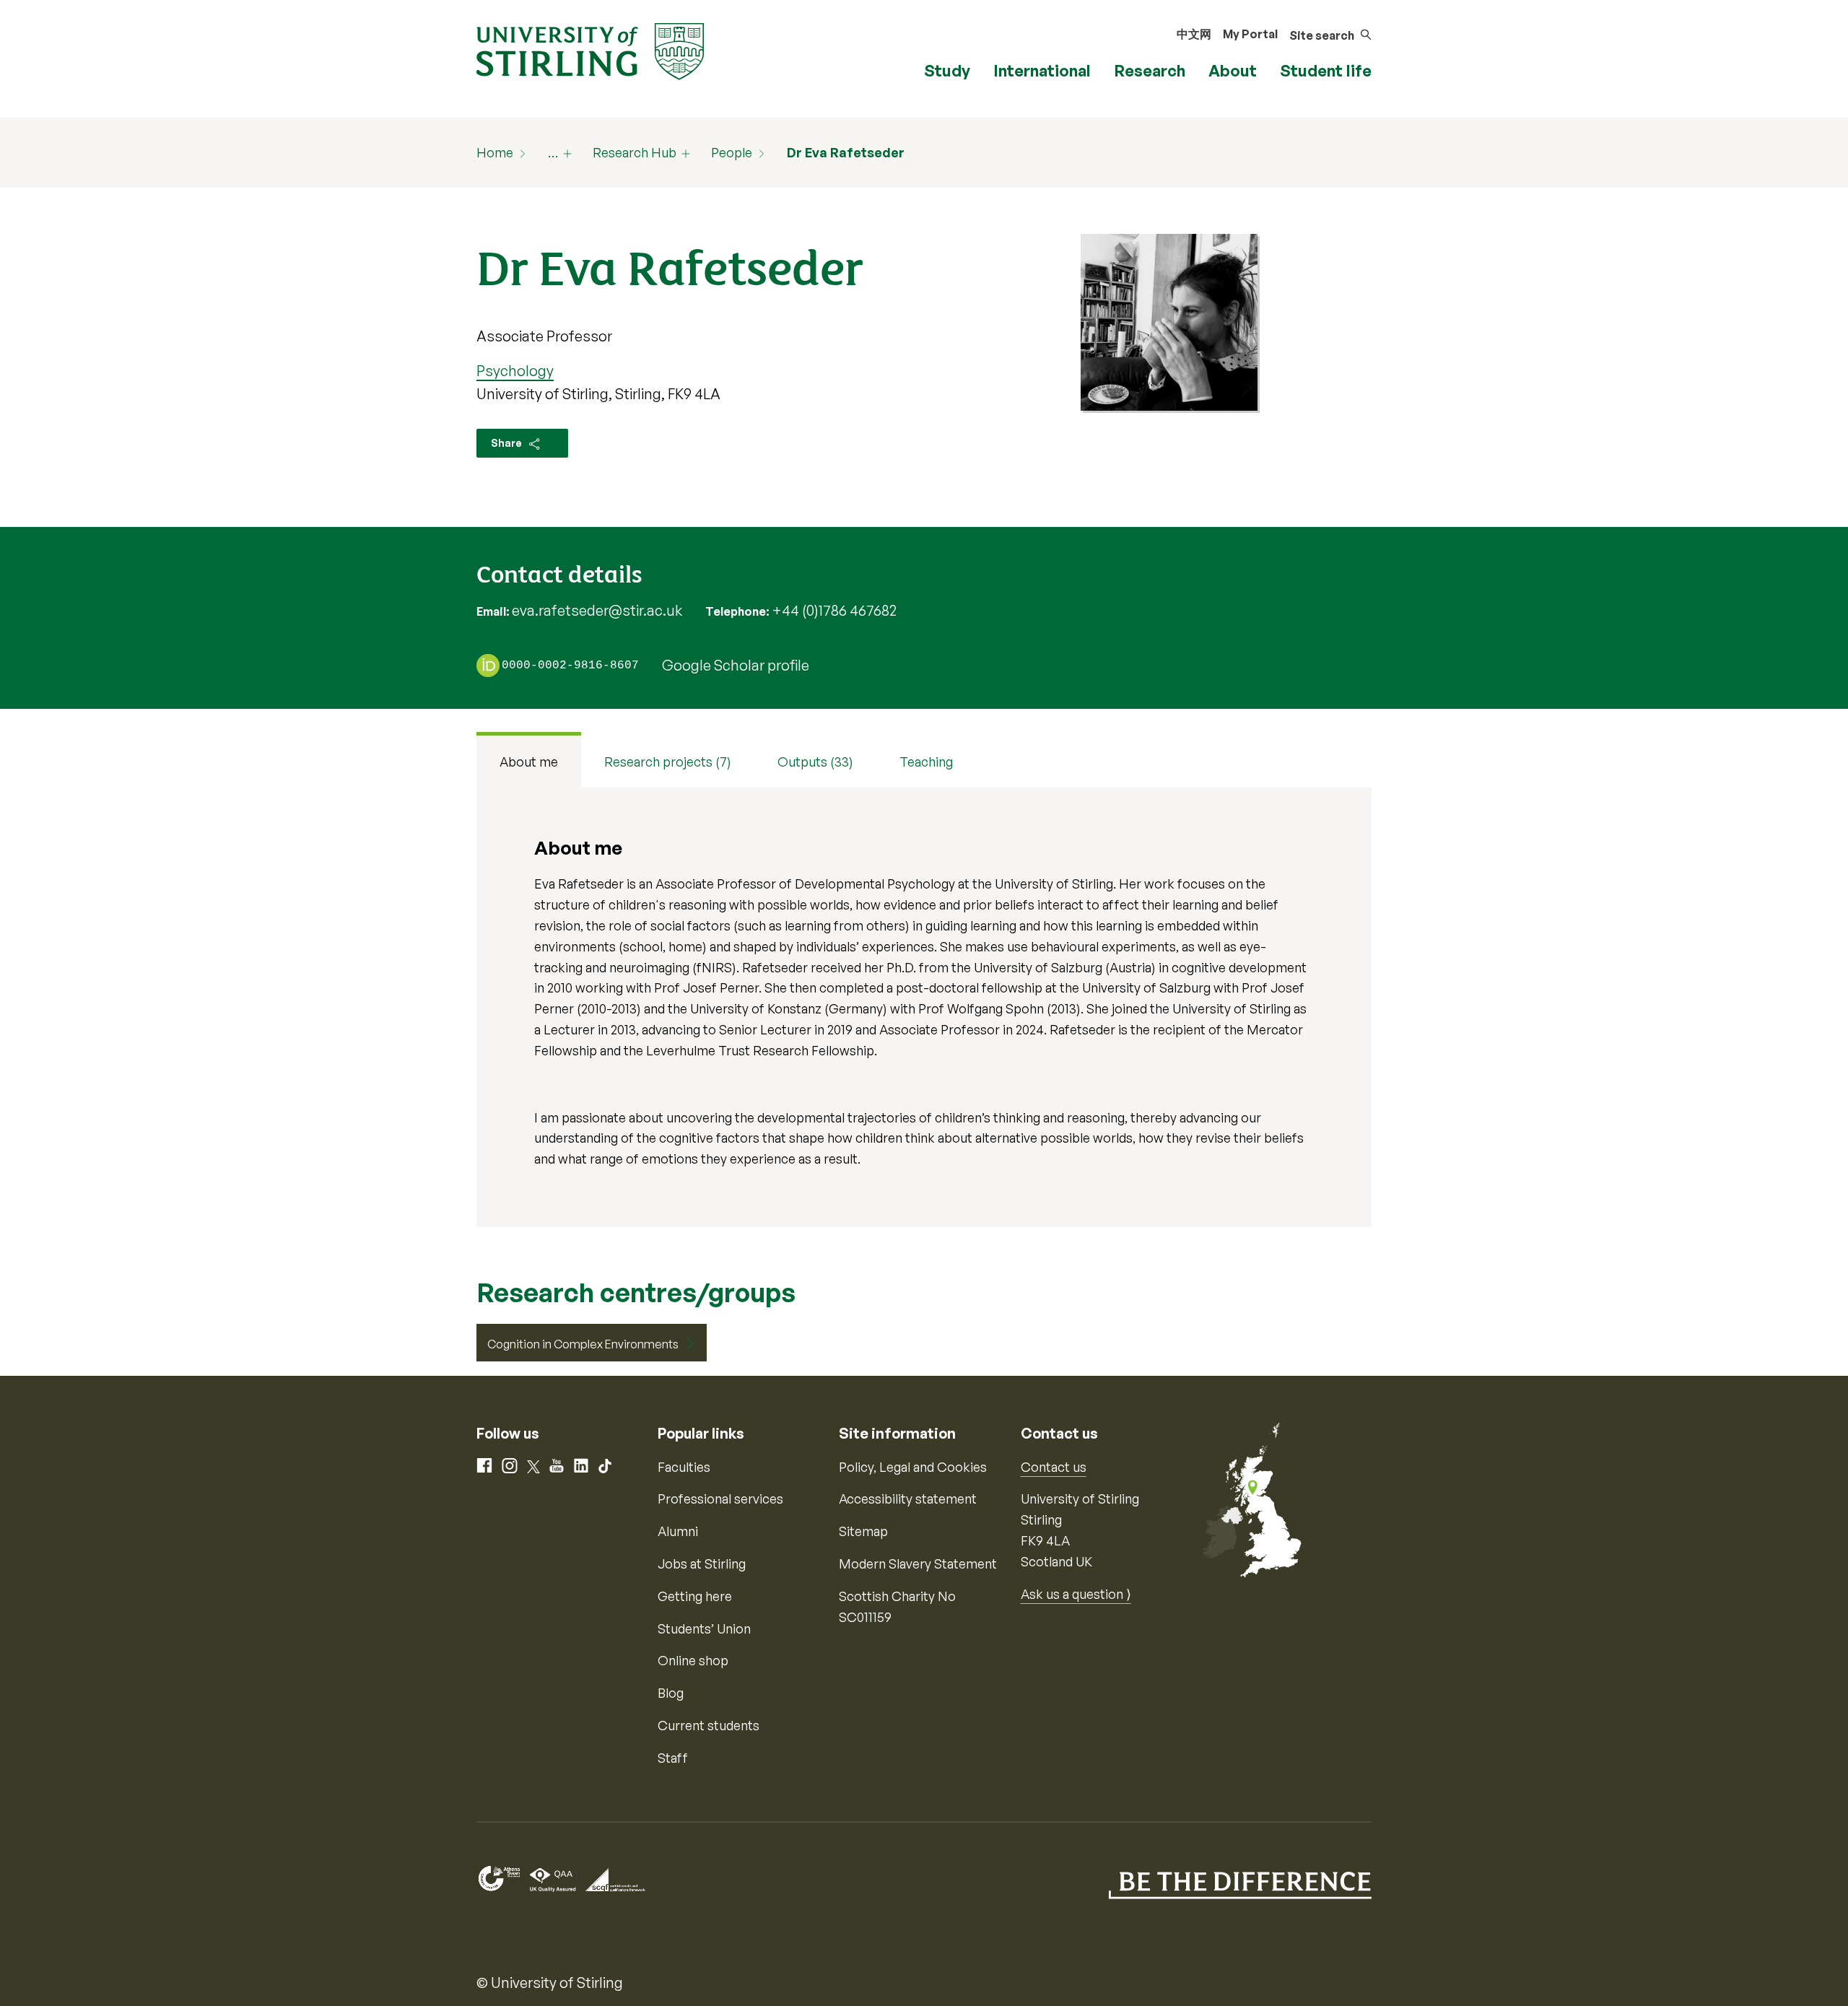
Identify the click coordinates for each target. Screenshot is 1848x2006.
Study (947, 70)
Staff (673, 1758)
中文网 (1194, 34)
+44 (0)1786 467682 (834, 610)
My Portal (1250, 34)
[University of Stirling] (590, 50)
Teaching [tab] (926, 762)
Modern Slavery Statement (918, 1564)
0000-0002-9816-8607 (570, 666)
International (1042, 70)
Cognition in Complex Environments (583, 1344)
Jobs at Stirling (702, 1564)
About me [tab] (529, 762)
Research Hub (635, 152)
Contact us (1054, 1467)
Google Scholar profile (736, 665)
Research (1150, 70)
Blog (671, 1693)
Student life (1326, 70)
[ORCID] (488, 665)
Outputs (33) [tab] (815, 762)
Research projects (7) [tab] (668, 762)
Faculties (684, 1467)
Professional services (720, 1499)
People (732, 152)
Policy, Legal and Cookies (913, 1467)
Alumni (678, 1531)
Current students (709, 1725)
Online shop (693, 1660)
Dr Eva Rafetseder (846, 152)
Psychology (515, 371)
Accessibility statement (908, 1499)
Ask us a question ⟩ (1076, 1594)
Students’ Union (704, 1628)
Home (495, 152)
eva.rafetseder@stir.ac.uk (597, 610)
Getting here (695, 1596)
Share (507, 443)
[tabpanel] (924, 1007)
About (1233, 70)
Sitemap (863, 1531)
